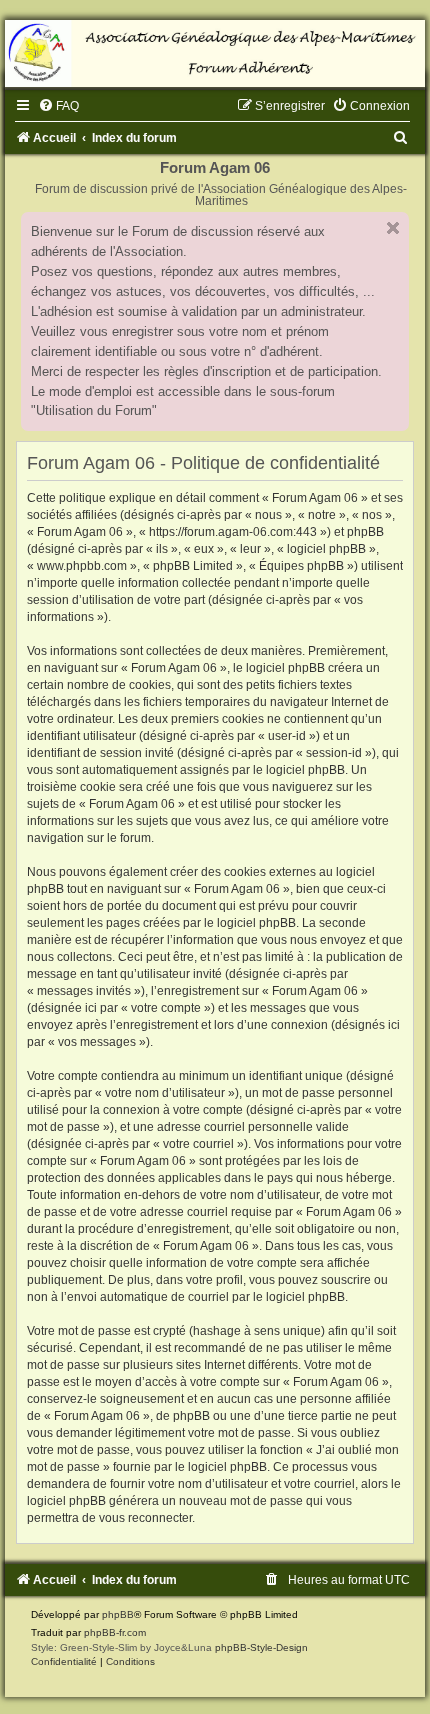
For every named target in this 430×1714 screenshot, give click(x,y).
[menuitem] (58, 106)
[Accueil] (215, 53)
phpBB (118, 1614)
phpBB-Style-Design (261, 1647)
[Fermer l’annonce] (393, 228)
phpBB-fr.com (115, 1632)
